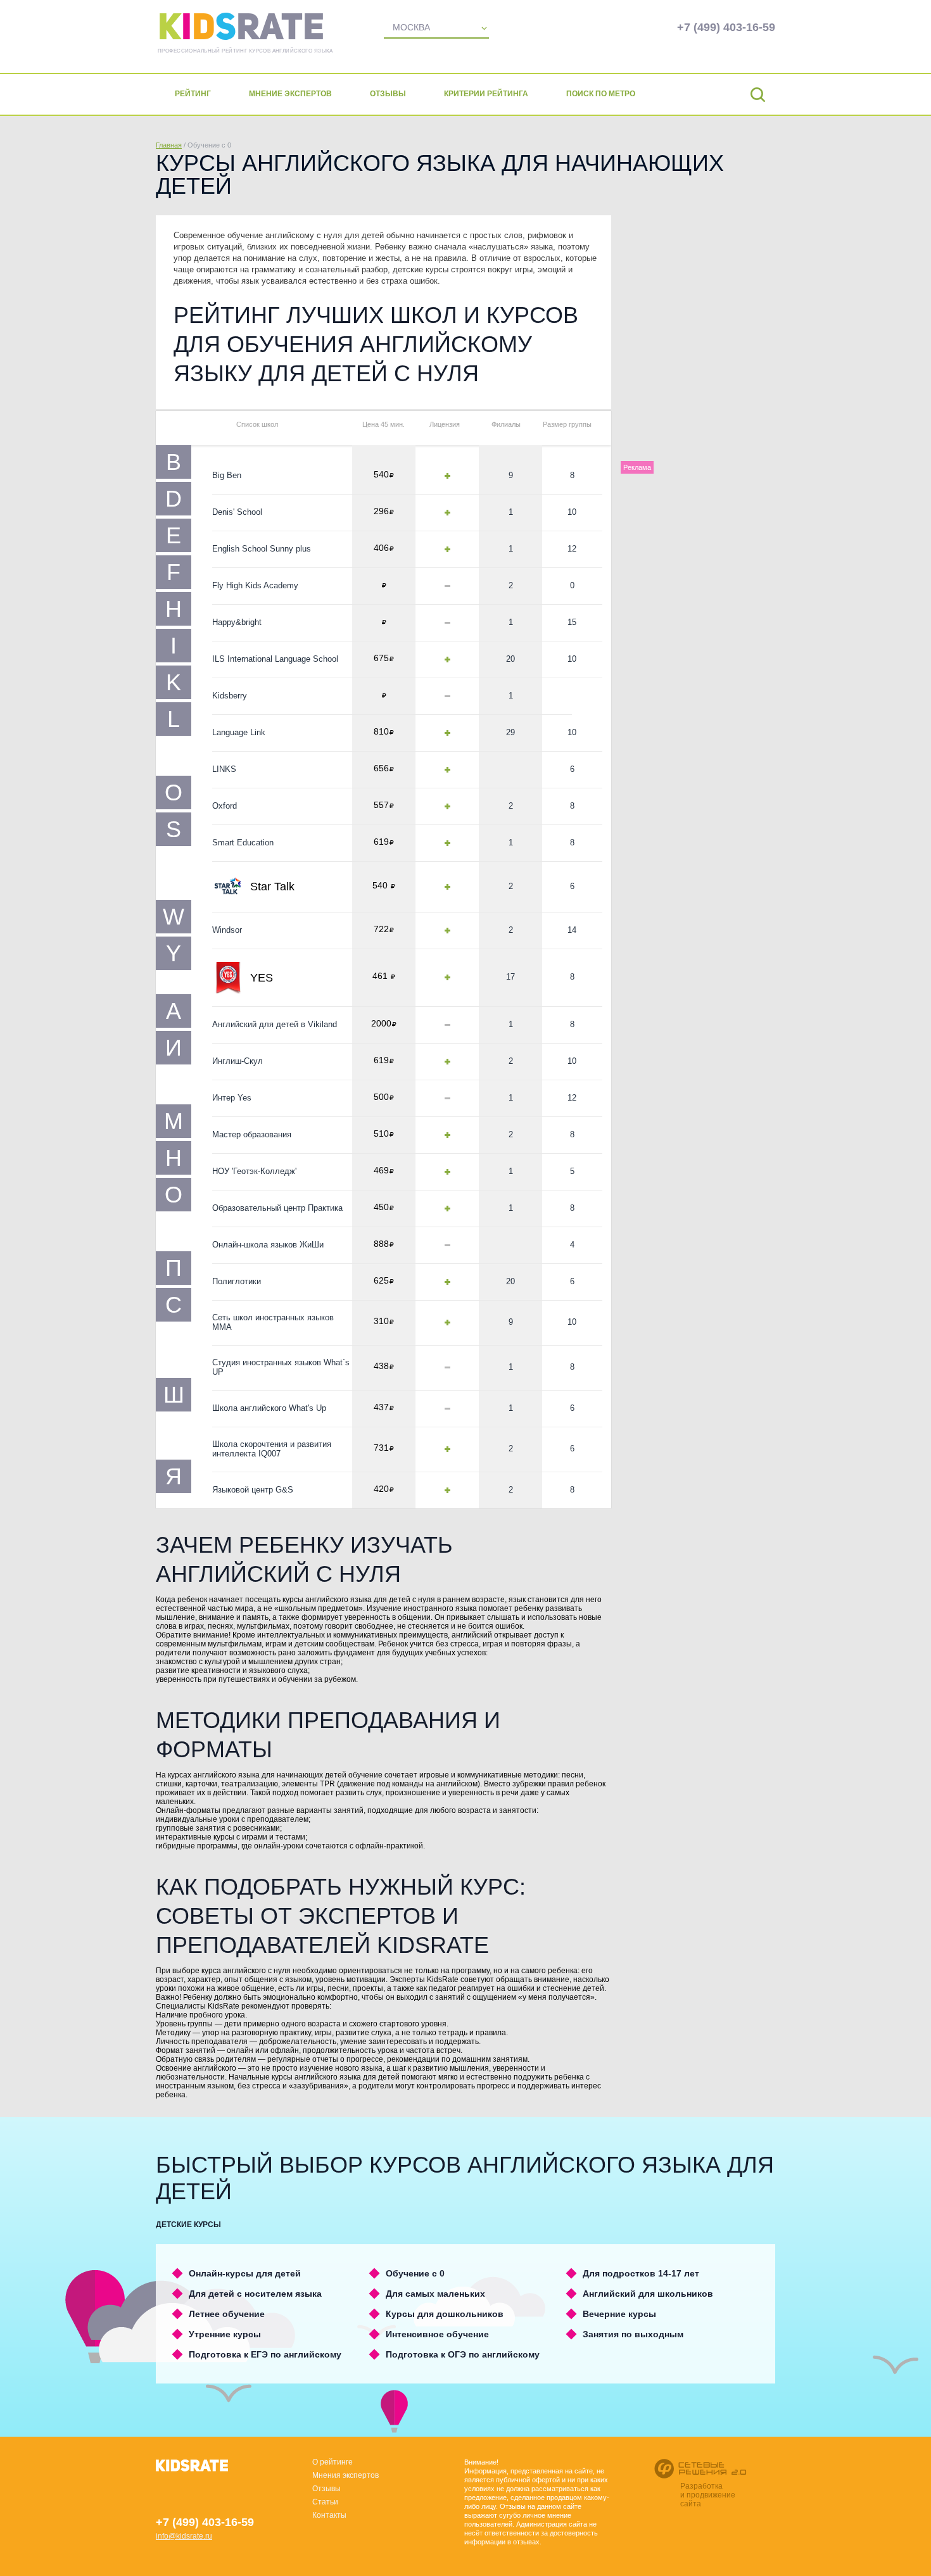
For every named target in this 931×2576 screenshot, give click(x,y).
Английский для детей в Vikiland (275, 1024)
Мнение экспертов (290, 94)
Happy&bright (237, 622)
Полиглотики (237, 1281)
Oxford (225, 806)
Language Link (239, 732)
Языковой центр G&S (253, 1490)
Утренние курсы (225, 2334)
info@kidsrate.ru (184, 2536)
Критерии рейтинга (486, 94)
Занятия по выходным (633, 2334)
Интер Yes (232, 1098)
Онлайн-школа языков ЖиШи (268, 1245)
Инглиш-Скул (237, 1061)
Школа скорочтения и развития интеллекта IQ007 (272, 1449)
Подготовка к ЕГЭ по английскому (265, 2354)
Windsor (227, 930)
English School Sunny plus (262, 549)
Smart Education (243, 843)
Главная (169, 145)
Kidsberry (230, 696)
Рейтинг (193, 94)
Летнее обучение (227, 2314)
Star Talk (272, 887)
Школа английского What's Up (269, 1408)
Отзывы (388, 94)
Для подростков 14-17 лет (641, 2273)
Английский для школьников (648, 2294)
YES (262, 978)
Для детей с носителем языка (255, 2294)
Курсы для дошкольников (445, 2314)
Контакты (329, 2515)
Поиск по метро (601, 94)
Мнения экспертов (345, 2475)
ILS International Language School (275, 659)
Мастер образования (252, 1134)
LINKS (224, 769)
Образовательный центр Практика (277, 1208)
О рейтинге (332, 2462)
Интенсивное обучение (437, 2334)
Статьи (325, 2502)
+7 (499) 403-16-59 (726, 27)
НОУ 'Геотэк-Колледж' (254, 1171)
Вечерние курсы (619, 2314)
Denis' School (237, 512)
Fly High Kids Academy (255, 585)
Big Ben (227, 475)
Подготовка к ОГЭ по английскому (463, 2354)
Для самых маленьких (435, 2294)
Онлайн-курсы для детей (245, 2273)
